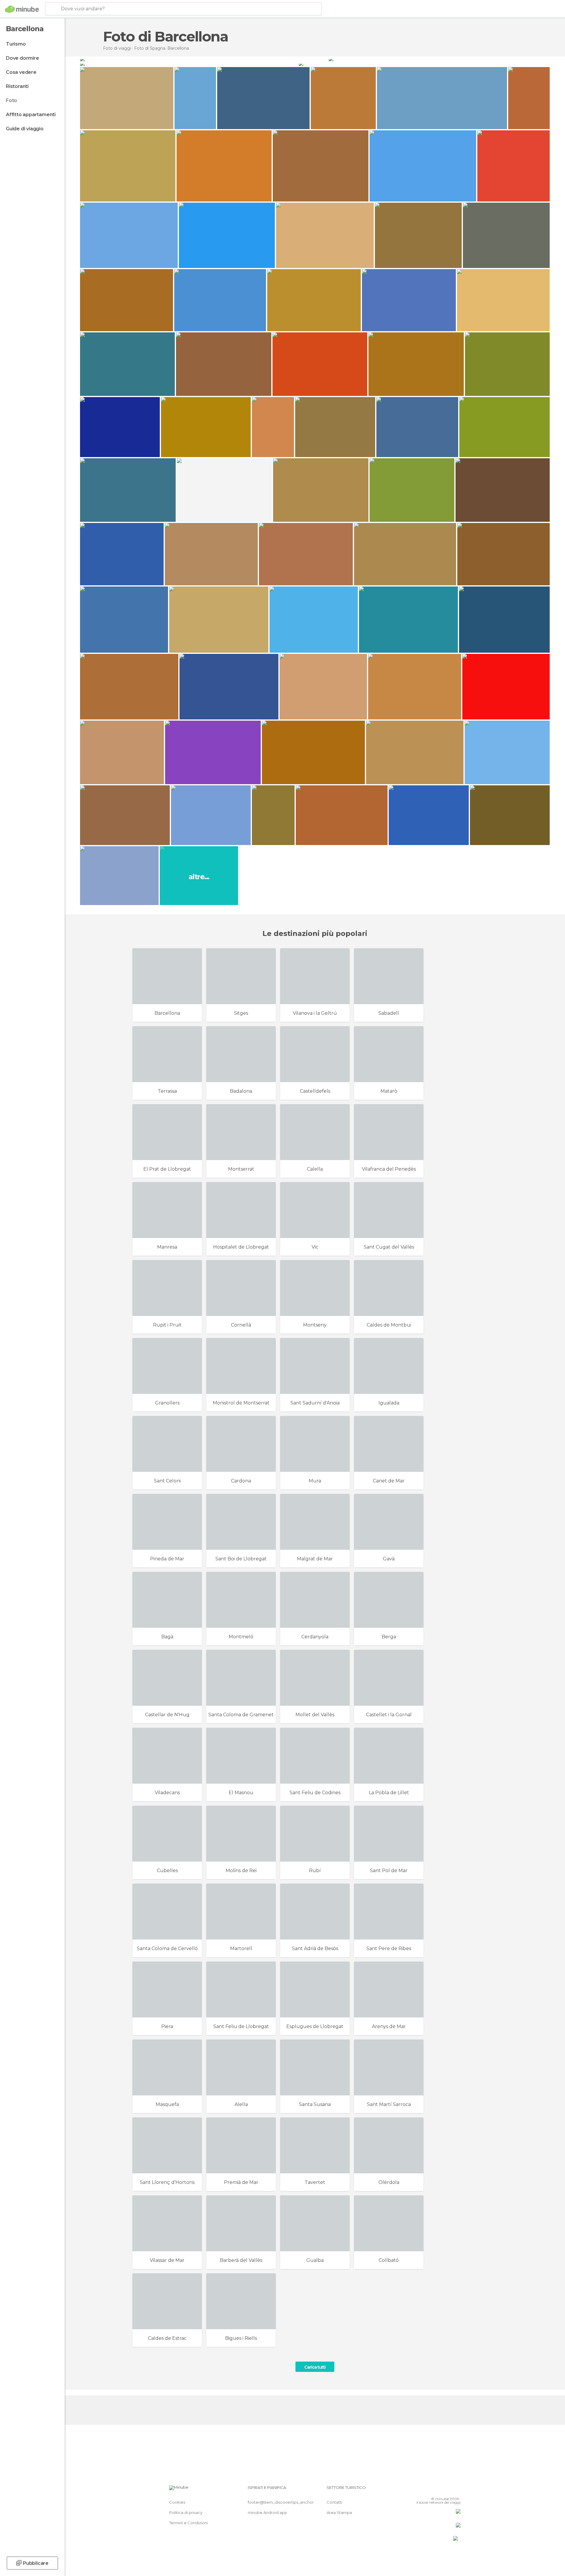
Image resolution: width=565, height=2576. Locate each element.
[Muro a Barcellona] (189, 64)
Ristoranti (17, 86)
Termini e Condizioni (188, 2523)
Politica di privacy (186, 2512)
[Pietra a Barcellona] (424, 64)
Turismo (16, 44)
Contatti (334, 2502)
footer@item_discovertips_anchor (281, 2502)
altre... (199, 877)
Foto (11, 100)
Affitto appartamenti (31, 115)
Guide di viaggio (25, 129)
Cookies (177, 2502)
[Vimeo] (446, 2490)
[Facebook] (427, 2490)
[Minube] (22, 9)
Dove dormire (23, 58)
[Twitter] (437, 2490)
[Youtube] (456, 2490)
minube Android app (267, 2512)
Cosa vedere (21, 72)
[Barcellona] (204, 59)
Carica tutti (315, 2367)
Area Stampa (339, 2512)
